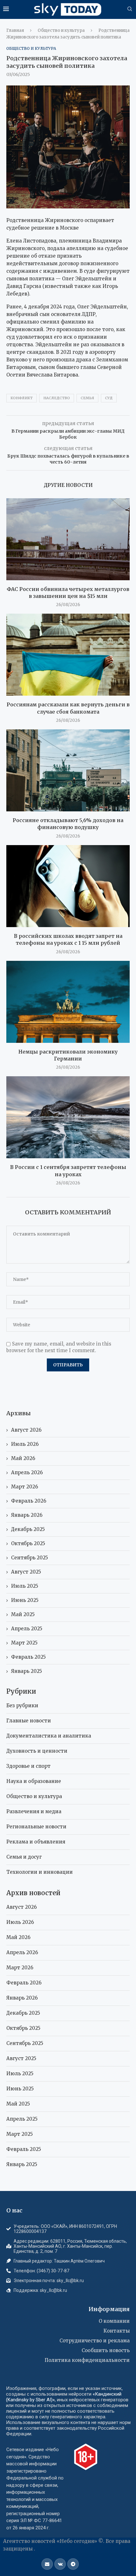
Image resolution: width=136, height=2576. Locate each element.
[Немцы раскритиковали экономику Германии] (68, 1002)
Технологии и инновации (40, 1872)
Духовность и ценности (37, 1751)
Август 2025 (26, 1572)
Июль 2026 (25, 1444)
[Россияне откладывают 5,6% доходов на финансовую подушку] (68, 770)
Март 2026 (25, 1487)
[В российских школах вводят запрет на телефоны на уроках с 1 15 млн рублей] (68, 886)
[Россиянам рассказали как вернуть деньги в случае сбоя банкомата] (68, 655)
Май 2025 (23, 1614)
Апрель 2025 (27, 1629)
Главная (15, 30)
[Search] (130, 9)
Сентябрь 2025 (30, 1558)
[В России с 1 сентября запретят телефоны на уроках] (68, 1117)
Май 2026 (23, 1458)
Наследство (57, 398)
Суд (109, 398)
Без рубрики (22, 1706)
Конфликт (22, 398)
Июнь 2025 (25, 1600)
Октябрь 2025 (28, 1543)
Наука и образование (34, 1781)
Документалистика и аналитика (49, 1736)
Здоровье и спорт (28, 1766)
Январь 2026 (27, 1515)
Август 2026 (26, 1430)
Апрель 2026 (27, 1472)
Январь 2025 (27, 1671)
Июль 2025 (25, 1586)
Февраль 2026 (29, 1501)
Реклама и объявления (36, 1842)
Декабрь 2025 (28, 1529)
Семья (87, 398)
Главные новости (29, 1721)
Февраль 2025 (28, 1657)
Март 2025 (24, 1643)
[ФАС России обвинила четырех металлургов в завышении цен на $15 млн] (68, 539)
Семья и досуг (24, 1857)
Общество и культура (61, 30)
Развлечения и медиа (34, 1811)
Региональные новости (36, 1827)
